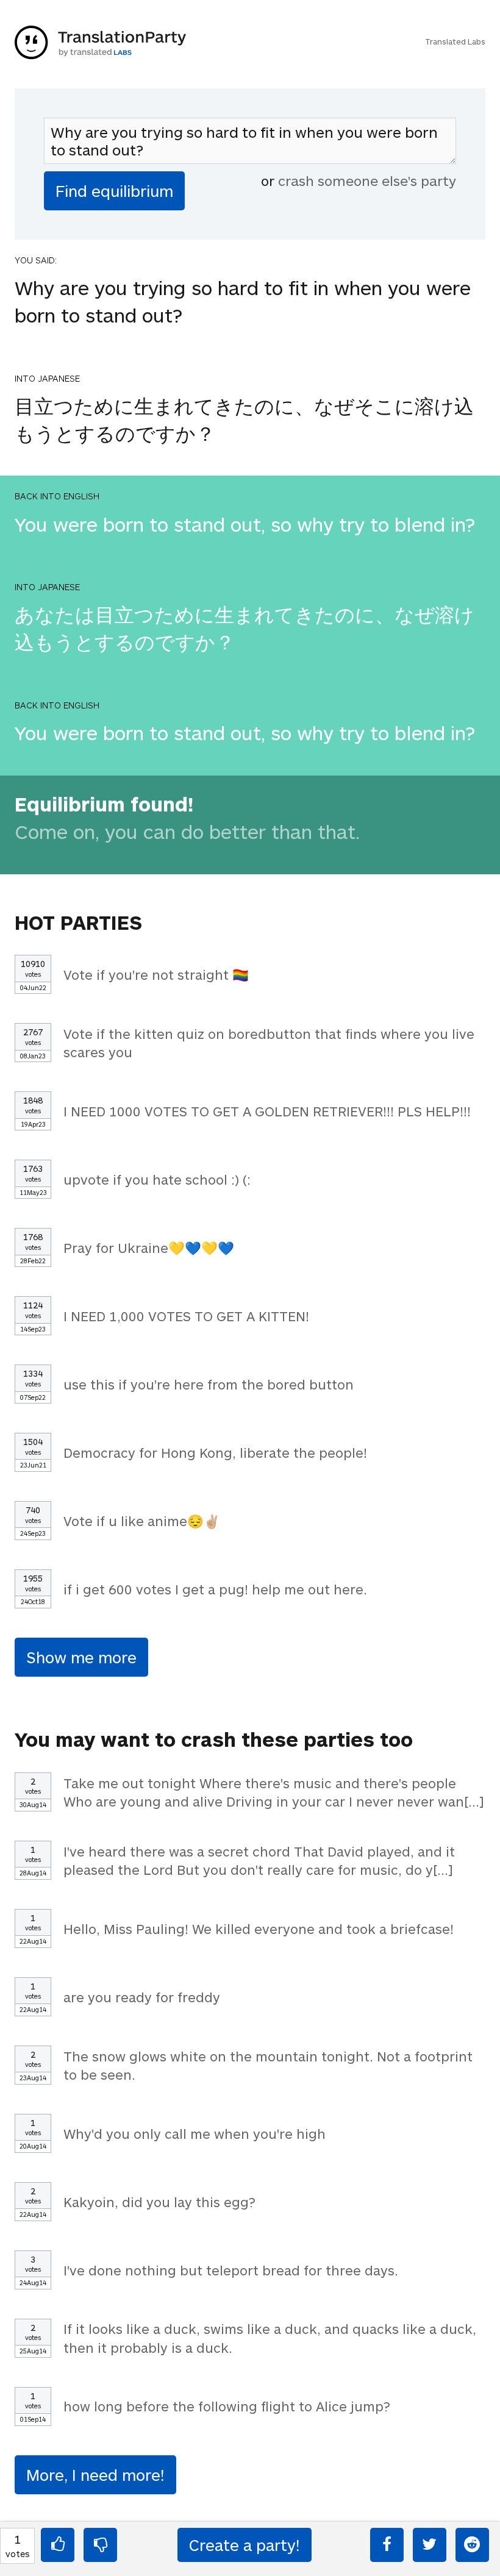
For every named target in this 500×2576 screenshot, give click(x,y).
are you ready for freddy (142, 1997)
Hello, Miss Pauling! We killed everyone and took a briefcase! (259, 1928)
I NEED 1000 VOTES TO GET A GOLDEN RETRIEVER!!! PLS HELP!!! (267, 1111)
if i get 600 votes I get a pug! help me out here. (215, 1589)
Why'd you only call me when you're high (195, 2133)
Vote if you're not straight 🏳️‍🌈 (156, 974)
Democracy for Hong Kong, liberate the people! (215, 1452)
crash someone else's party (367, 180)
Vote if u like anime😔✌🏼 (142, 1521)
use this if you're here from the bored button (209, 1384)
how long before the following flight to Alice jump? (227, 2406)
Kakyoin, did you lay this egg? (159, 2202)
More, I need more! (95, 2474)
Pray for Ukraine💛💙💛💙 (149, 1247)
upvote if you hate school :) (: (157, 1179)
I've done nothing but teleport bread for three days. (231, 2270)
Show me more (81, 1657)
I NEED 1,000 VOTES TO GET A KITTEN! (186, 1316)
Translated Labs (455, 41)
